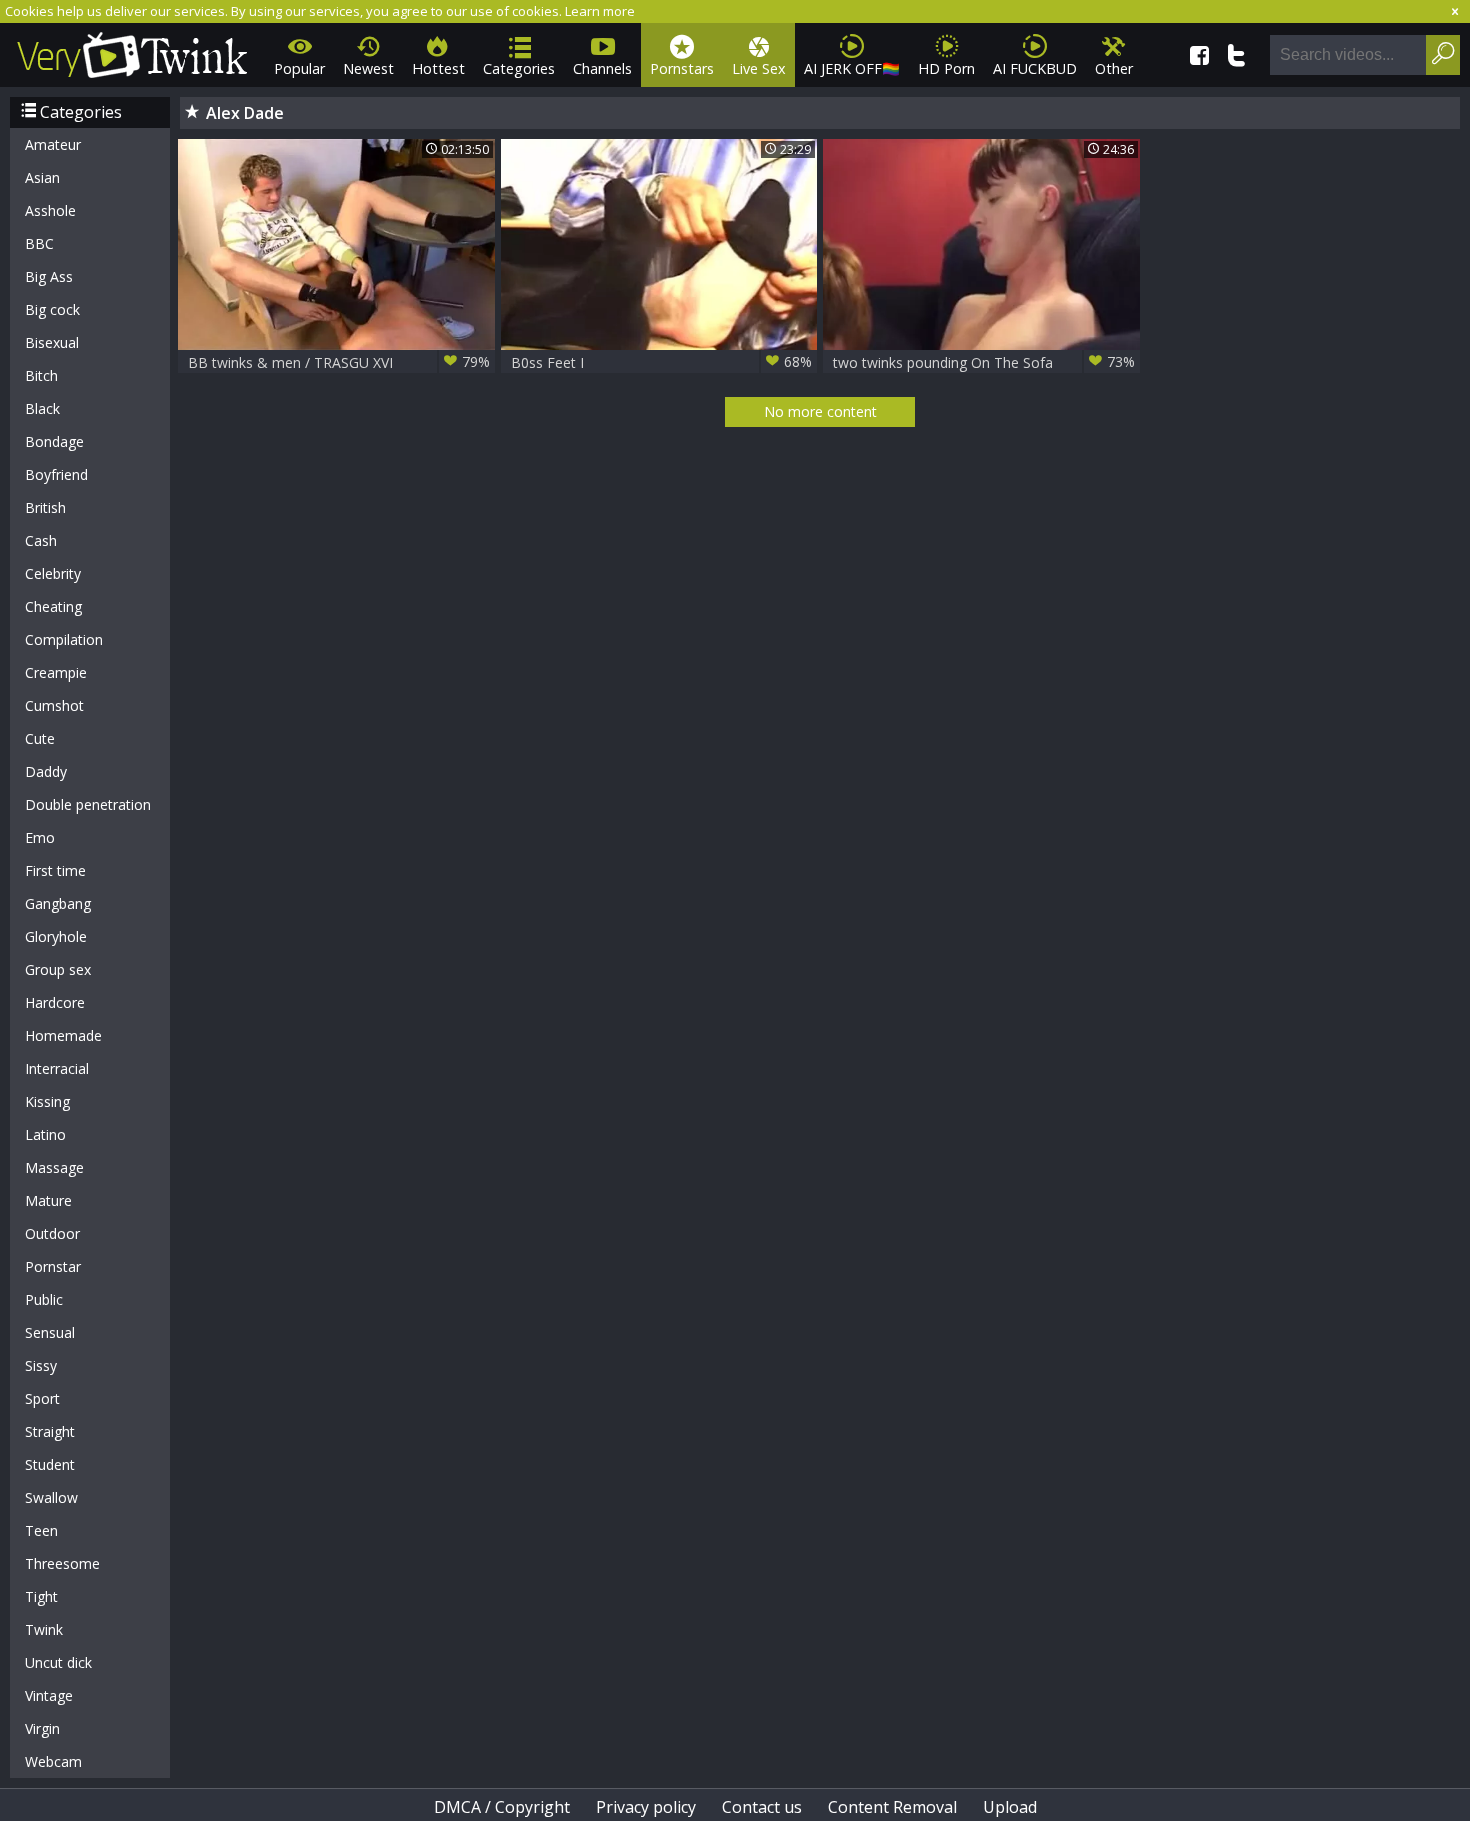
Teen (41, 1530)
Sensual (50, 1332)
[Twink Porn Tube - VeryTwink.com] (132, 51)
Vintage (49, 1695)
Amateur (53, 144)
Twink (44, 1629)
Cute (40, 738)
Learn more (600, 11)
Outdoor (52, 1233)
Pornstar (53, 1266)
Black (42, 408)
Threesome (62, 1563)
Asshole (50, 210)
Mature (48, 1200)
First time (55, 870)
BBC (39, 243)
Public (44, 1299)
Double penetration (88, 804)
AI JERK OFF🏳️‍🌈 (852, 68)
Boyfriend (56, 474)
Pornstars (682, 68)
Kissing (47, 1101)
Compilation (64, 639)
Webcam (53, 1761)
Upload (1010, 1807)
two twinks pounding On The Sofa (984, 362)
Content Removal (892, 1807)
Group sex (58, 969)
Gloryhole (56, 936)
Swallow (51, 1497)
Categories (519, 68)
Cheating (53, 606)
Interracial (57, 1068)
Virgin (42, 1728)
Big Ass (49, 276)
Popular (299, 68)
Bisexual (52, 342)
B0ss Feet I (662, 362)
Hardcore (55, 1002)
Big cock (52, 309)
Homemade (63, 1035)
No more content (820, 411)
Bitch (41, 375)
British (45, 507)
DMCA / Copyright (502, 1807)
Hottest (438, 68)
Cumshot (54, 705)
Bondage (54, 441)
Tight (41, 1596)
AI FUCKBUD (1035, 68)
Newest (368, 68)
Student (50, 1464)
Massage (54, 1167)
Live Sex (759, 68)
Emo (40, 837)
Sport (42, 1398)
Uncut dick (58, 1662)
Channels (602, 68)
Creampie (56, 672)
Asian (42, 177)
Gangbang (58, 903)
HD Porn (946, 68)
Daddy (46, 771)
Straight (50, 1431)
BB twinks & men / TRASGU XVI (339, 362)
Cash (41, 540)
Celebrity (53, 573)
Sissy (41, 1365)
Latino (45, 1134)
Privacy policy (646, 1807)
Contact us (762, 1807)
